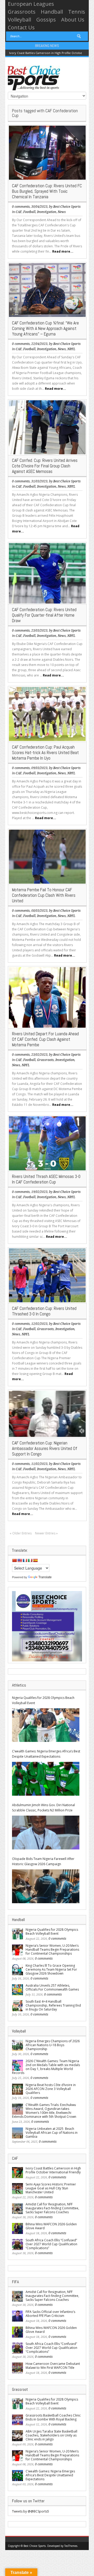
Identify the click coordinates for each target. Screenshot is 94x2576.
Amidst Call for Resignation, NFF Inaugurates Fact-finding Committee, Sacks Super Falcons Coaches (52, 2208)
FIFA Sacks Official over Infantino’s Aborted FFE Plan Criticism (50, 2314)
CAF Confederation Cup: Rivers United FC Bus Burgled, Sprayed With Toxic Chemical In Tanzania (47, 191)
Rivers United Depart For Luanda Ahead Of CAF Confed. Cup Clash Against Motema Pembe (45, 1039)
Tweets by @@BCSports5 (31, 2511)
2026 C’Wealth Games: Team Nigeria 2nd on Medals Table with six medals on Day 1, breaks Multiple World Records (46, 2067)
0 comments (21, 207)
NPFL (71, 349)
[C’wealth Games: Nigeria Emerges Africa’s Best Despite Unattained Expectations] (46, 1779)
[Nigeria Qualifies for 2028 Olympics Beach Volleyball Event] (46, 1725)
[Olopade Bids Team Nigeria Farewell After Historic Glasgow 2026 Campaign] (46, 1886)
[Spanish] (35, 1560)
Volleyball (19, 20)
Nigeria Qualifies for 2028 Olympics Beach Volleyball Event (43, 1700)
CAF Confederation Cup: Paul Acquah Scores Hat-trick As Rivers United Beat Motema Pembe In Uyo (45, 753)
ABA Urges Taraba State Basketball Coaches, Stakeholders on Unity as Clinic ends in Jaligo (51, 2435)
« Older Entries (21, 1533)
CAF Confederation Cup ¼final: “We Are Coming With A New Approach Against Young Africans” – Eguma (45, 328)
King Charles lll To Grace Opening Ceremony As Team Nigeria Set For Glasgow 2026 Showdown (51, 1969)
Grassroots (22, 12)
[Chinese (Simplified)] (14, 1560)
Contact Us (21, 27)
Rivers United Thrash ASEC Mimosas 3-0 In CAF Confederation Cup (46, 1179)
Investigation (47, 212)
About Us (73, 20)
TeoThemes (71, 2546)
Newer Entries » (46, 1533)
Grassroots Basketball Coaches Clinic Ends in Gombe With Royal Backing (53, 2417)
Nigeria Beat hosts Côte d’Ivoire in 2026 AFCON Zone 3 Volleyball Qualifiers (51, 2089)
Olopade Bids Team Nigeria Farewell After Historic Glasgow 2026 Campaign (43, 1861)
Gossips (46, 20)
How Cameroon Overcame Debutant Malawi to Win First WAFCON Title (53, 2366)
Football (29, 212)
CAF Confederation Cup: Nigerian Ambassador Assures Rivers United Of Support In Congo (45, 1448)
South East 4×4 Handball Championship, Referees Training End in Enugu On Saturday (53, 2005)
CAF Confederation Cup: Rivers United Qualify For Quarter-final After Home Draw (44, 615)
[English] (20, 1560)
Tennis (77, 12)
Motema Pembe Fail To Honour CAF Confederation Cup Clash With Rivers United (44, 895)
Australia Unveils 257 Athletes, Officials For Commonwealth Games (52, 1987)
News (62, 212)
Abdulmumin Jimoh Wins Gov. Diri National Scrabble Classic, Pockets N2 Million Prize (43, 1808)
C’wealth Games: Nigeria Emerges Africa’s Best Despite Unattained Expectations (46, 1754)
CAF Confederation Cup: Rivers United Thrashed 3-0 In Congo (44, 1311)
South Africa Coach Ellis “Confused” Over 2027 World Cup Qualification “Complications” (51, 2244)
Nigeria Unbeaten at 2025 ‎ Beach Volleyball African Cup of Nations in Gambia (52, 2133)
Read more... (63, 251)
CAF (19, 212)
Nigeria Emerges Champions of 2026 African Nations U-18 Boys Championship (53, 2045)
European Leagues (31, 4)
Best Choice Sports (67, 207)
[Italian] (30, 1560)
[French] (25, 1560)
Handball (52, 12)
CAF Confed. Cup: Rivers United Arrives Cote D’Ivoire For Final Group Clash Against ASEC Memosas (45, 466)
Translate (45, 1577)
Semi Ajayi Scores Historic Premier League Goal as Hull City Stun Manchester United (51, 2188)
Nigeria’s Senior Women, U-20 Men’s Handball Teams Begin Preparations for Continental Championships (52, 1950)
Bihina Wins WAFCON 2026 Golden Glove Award (51, 2226)
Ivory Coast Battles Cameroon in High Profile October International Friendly (53, 2170)
